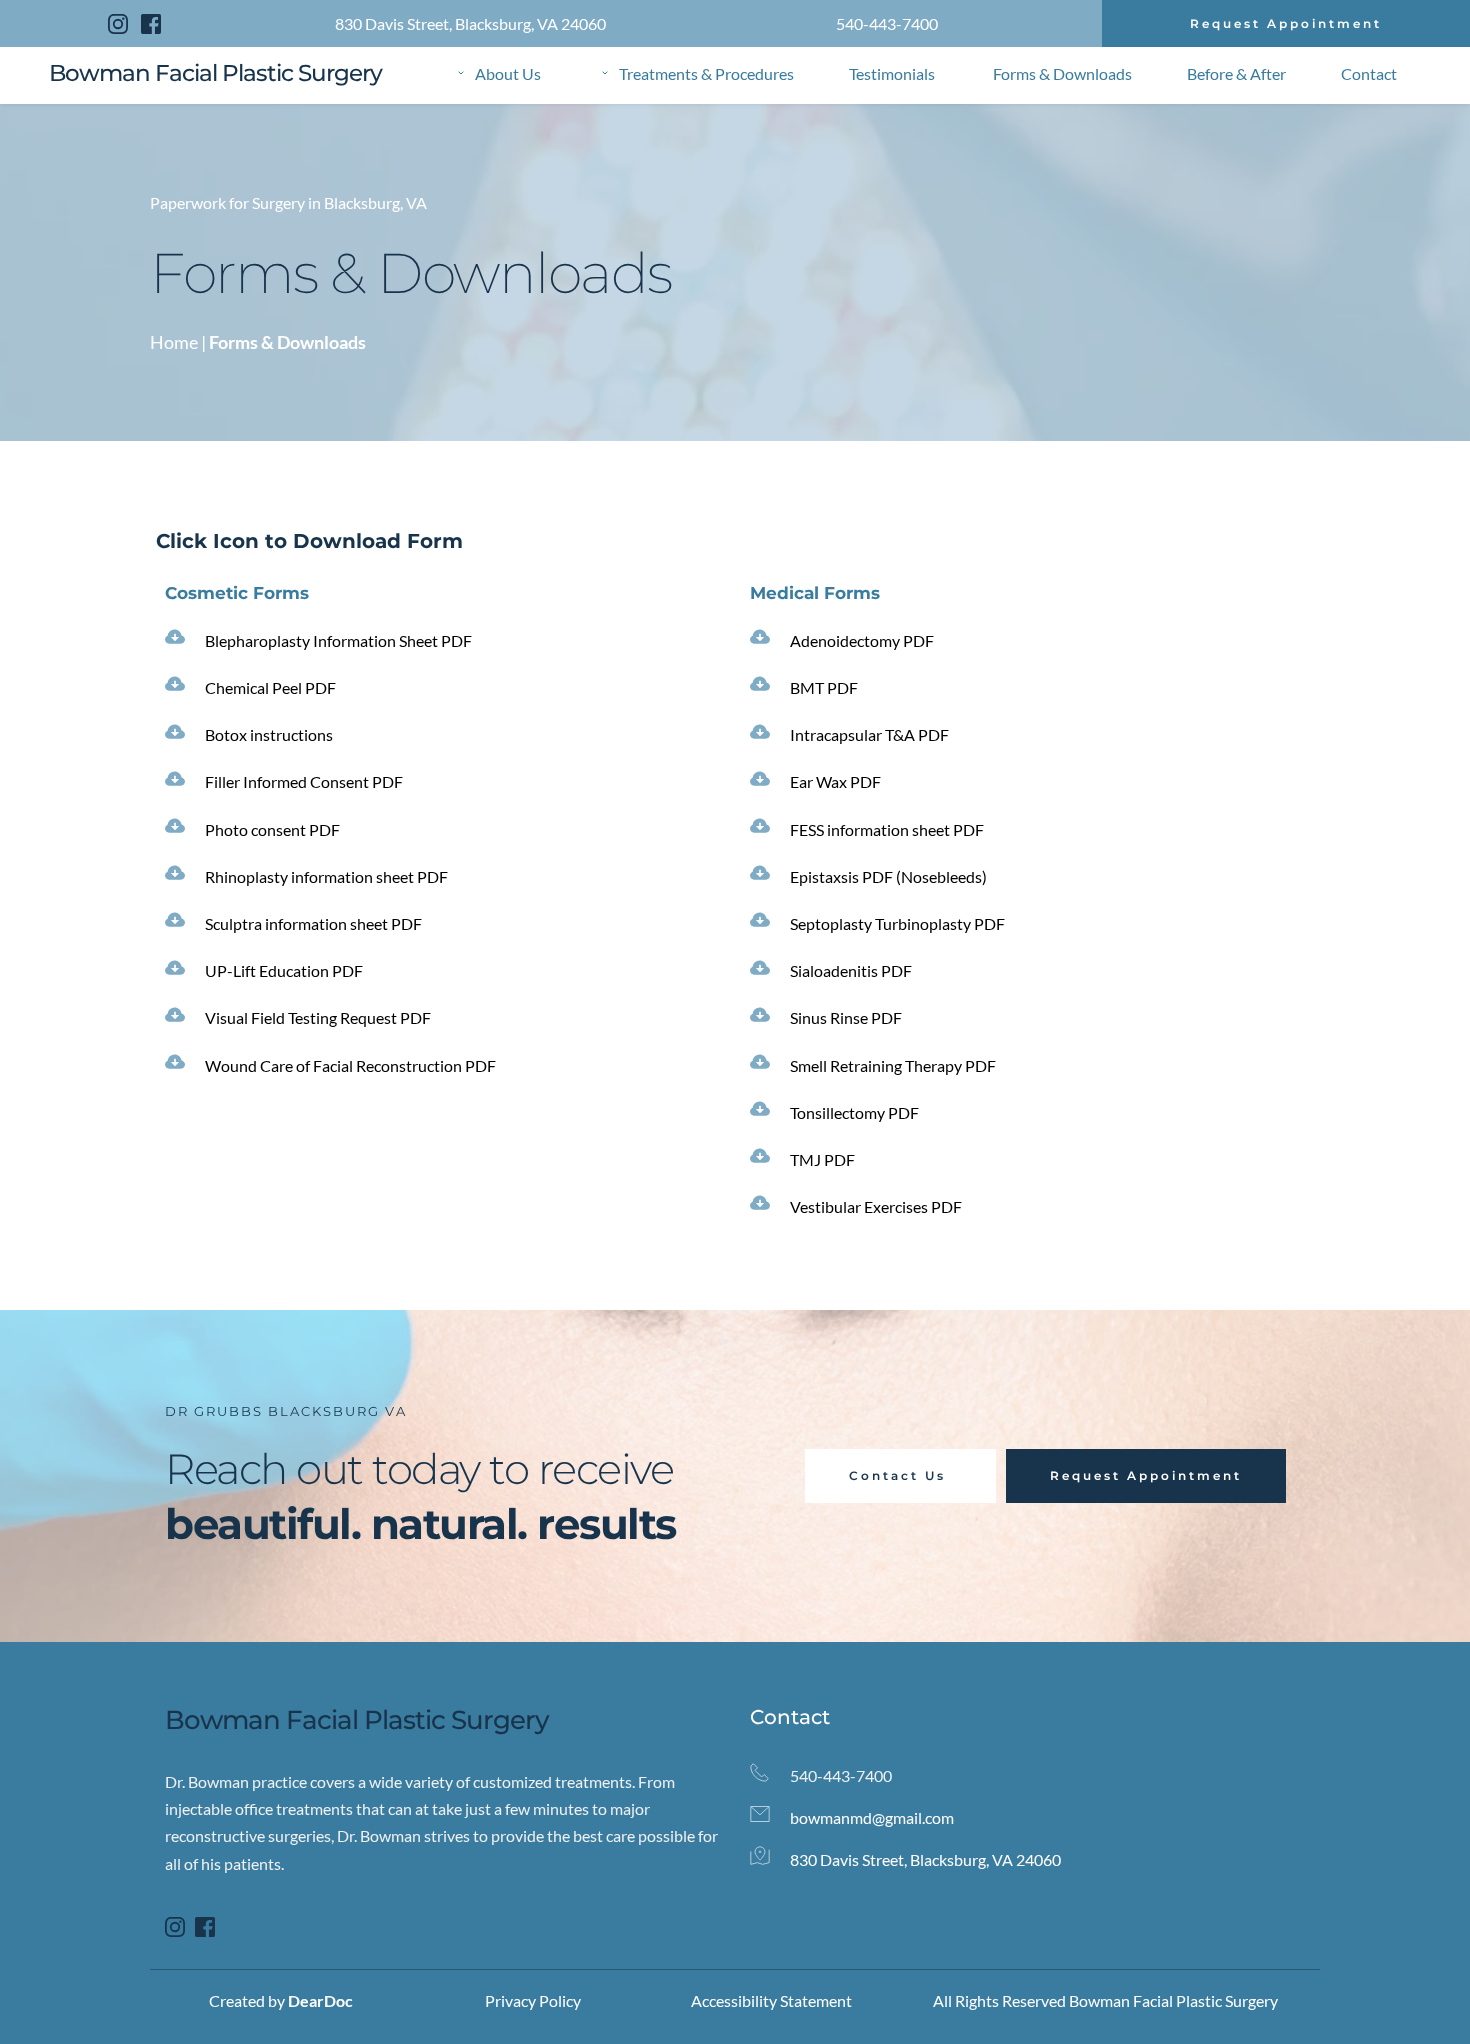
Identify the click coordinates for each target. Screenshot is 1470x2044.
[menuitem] (499, 73)
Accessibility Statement (771, 2000)
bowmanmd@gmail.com (873, 1817)
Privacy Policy (533, 2000)
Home (174, 342)
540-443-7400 (887, 23)
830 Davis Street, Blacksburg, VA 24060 (470, 23)
